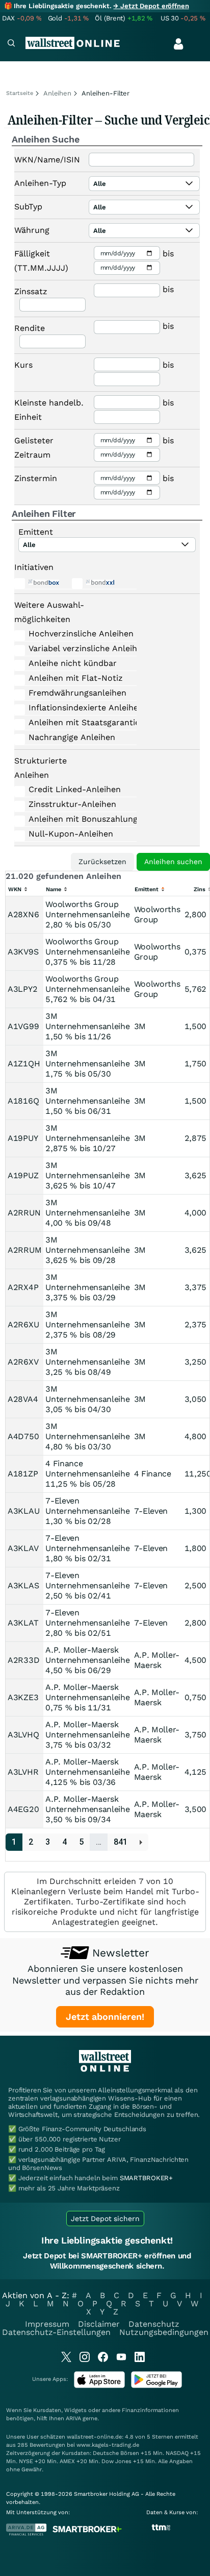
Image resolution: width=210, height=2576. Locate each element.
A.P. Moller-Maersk (157, 1660)
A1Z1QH (24, 1064)
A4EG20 (23, 1809)
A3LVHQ (23, 1735)
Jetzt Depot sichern (105, 2219)
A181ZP (23, 1474)
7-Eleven (151, 1511)
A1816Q (23, 1101)
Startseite (20, 93)
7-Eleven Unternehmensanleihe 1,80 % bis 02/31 (87, 1548)
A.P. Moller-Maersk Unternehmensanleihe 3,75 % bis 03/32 (87, 1735)
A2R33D (23, 1660)
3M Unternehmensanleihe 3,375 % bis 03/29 (87, 1287)
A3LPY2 (22, 989)
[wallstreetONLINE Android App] (156, 2386)
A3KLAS (23, 1585)
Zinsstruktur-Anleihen (72, 804)
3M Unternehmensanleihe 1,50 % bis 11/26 (87, 1026)
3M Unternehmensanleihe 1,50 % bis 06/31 (87, 1101)
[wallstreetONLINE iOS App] (99, 2386)
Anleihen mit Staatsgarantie (74, 722)
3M (140, 1026)
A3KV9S (23, 952)
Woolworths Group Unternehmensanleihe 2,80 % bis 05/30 (87, 914)
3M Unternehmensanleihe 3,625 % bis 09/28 (87, 1250)
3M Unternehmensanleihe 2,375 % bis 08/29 (87, 1325)
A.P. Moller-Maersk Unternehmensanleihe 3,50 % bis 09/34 (87, 1809)
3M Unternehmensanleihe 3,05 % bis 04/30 (87, 1399)
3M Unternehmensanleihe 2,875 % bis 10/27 (87, 1138)
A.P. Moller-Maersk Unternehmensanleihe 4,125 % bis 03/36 (87, 1772)
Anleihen (57, 93)
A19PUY (23, 1138)
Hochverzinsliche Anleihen (74, 634)
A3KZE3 (23, 1697)
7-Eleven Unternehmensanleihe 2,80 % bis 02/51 (87, 1623)
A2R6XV (23, 1362)
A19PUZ (23, 1175)
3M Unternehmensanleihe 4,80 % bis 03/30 (87, 1436)
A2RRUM (24, 1250)
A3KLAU (23, 1511)
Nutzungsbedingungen (164, 2332)
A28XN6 (23, 914)
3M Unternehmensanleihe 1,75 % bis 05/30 (87, 1064)
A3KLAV (23, 1548)
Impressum (47, 2324)
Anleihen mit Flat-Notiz (74, 678)
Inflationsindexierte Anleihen (74, 708)
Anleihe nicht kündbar (73, 663)
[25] (141, 1842)
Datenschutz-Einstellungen (56, 2332)
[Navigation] (11, 44)
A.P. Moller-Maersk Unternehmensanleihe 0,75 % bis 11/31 (87, 1697)
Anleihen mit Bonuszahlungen (74, 819)
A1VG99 (23, 1026)
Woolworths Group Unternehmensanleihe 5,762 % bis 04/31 (87, 989)
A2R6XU (23, 1325)
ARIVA (73, 2418)
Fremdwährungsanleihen (74, 693)
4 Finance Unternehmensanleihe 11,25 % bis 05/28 (87, 1474)
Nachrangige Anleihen (72, 737)
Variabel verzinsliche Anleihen (74, 648)
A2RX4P (23, 1287)
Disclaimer (99, 2324)
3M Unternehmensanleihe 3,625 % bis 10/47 (87, 1175)
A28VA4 (23, 1399)
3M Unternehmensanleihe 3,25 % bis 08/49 (87, 1362)
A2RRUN (24, 1213)
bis (168, 254)
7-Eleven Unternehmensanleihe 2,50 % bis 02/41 (87, 1585)
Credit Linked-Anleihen (74, 789)
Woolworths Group (157, 914)
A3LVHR (23, 1772)
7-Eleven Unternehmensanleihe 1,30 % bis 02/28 (87, 1511)
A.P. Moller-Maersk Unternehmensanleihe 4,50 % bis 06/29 (87, 1660)
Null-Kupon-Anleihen (71, 834)
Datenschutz (154, 2324)
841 (121, 1842)
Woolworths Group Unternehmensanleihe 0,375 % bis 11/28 (87, 952)
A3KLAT (23, 1623)
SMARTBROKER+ (146, 2178)
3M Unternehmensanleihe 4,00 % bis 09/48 (87, 1213)
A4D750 (23, 1436)
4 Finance (153, 1474)
